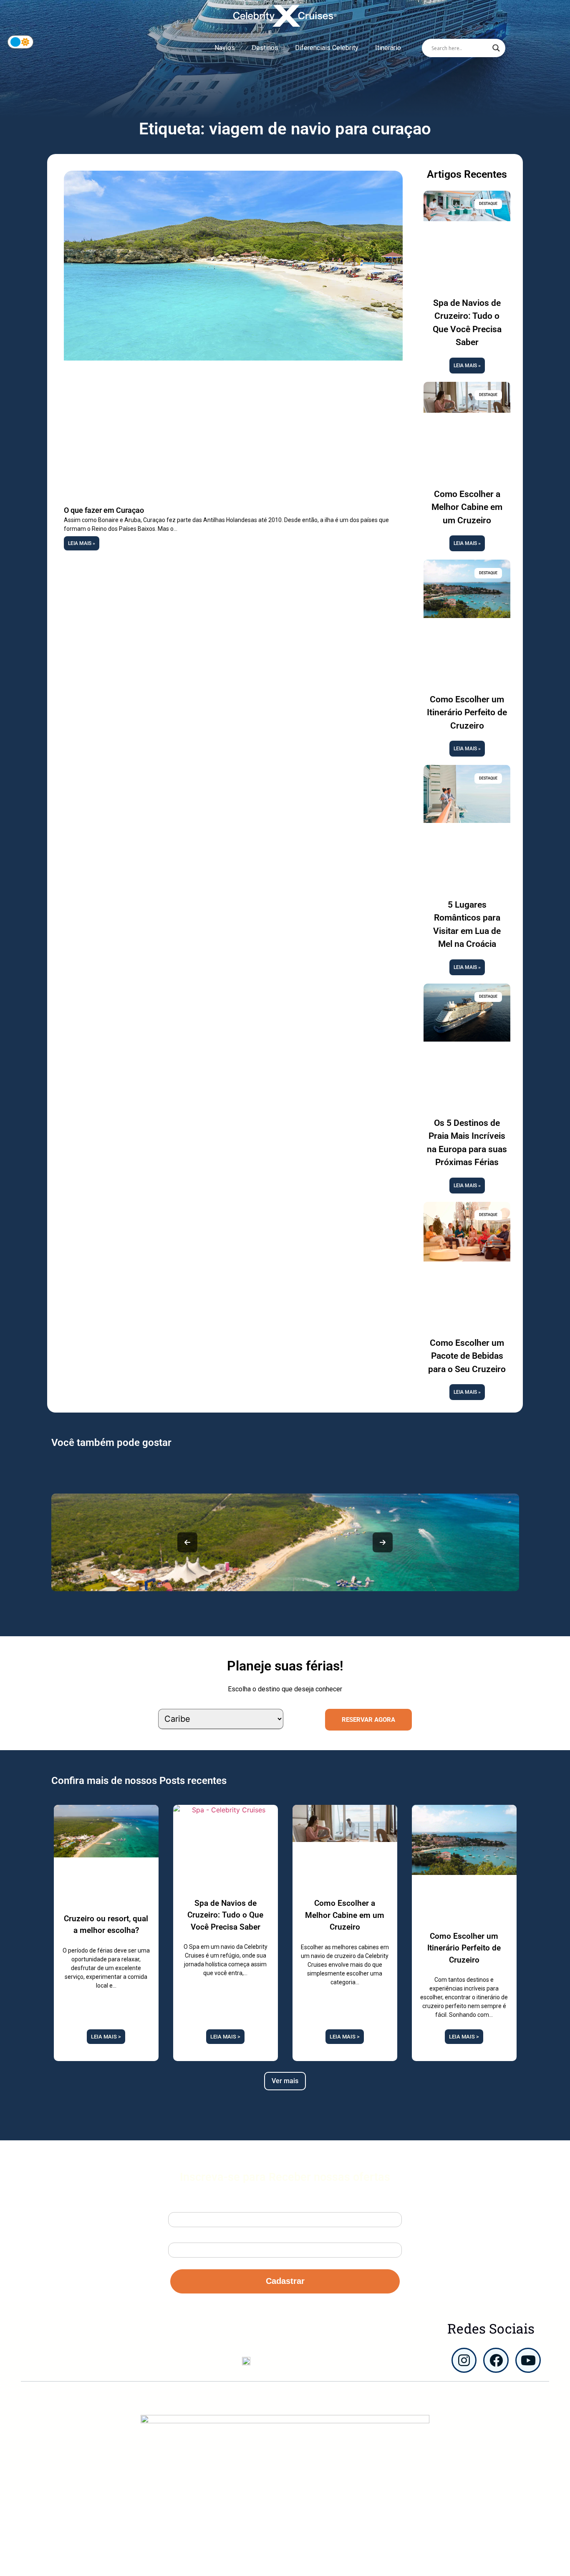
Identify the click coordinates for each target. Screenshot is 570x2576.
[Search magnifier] (496, 48)
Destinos (265, 48)
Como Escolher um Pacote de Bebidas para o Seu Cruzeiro (467, 1356)
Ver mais (285, 2081)
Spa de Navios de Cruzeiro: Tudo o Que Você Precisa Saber (225, 1915)
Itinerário (388, 48)
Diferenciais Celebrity (327, 48)
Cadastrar (285, 2281)
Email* (178, 2235)
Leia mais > (106, 2037)
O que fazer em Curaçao (104, 510)
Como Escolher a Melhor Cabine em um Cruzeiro (467, 507)
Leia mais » (82, 543)
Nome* (178, 2205)
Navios (225, 48)
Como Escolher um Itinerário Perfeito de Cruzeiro (467, 713)
